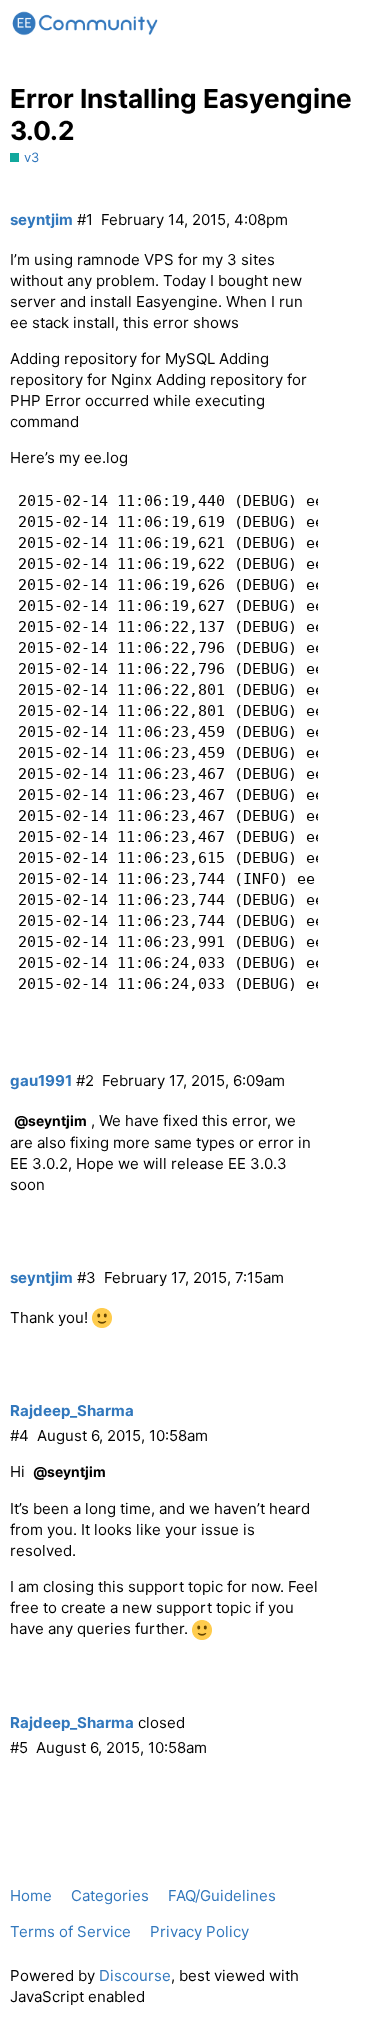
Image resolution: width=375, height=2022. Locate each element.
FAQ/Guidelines (222, 1895)
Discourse (135, 1975)
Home (31, 1895)
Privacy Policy (199, 1931)
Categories (110, 1895)
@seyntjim (50, 1120)
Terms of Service (70, 1931)
